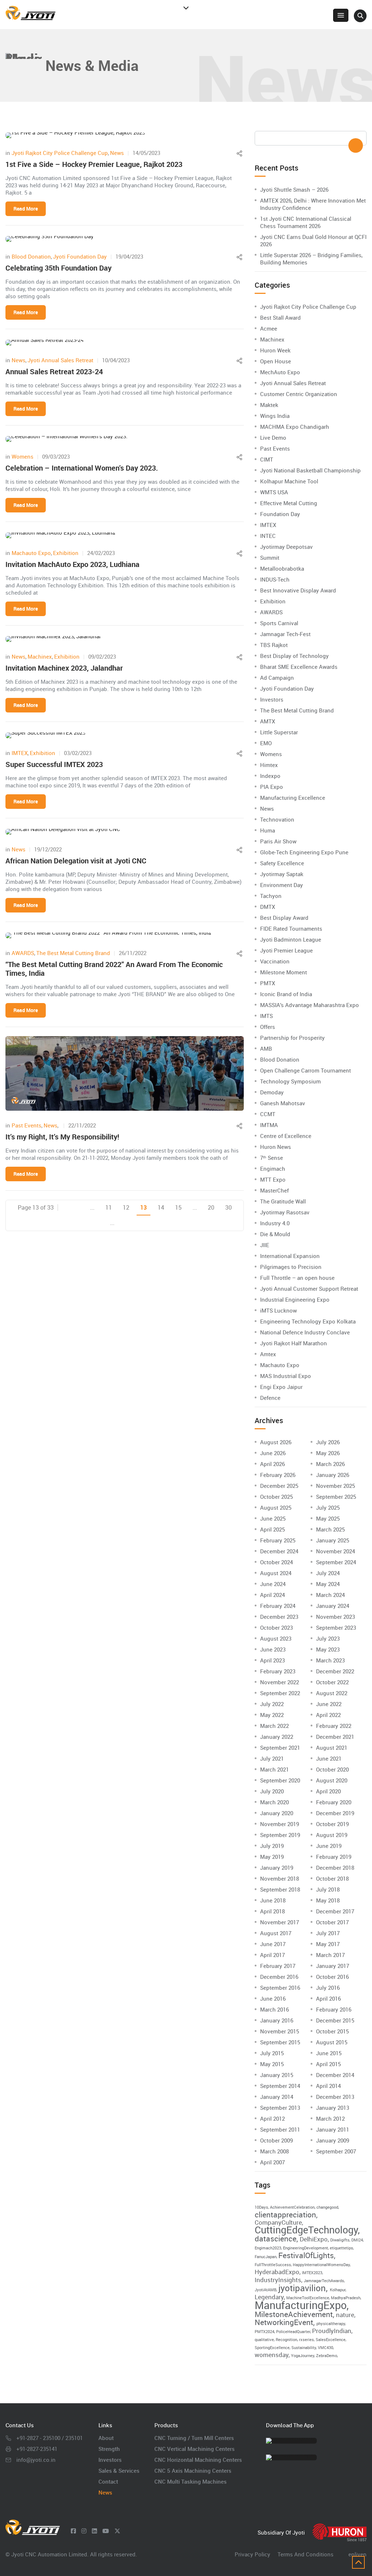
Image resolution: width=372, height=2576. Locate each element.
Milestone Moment (284, 972)
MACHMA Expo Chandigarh (295, 427)
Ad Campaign (277, 678)
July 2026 (328, 1442)
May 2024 (328, 1584)
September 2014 (280, 2086)
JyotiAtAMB (266, 2290)
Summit (270, 558)
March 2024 (330, 1595)
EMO (266, 743)
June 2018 (273, 1900)
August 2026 (276, 1442)
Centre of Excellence (286, 1136)
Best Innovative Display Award (298, 590)
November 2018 (280, 1878)
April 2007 (272, 2162)
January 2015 (277, 2075)
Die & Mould (275, 1234)
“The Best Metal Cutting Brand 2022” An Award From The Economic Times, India (114, 969)
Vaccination (275, 961)
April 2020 (328, 1791)
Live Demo (273, 438)
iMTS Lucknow (278, 1310)
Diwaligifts (340, 2240)
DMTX (268, 907)
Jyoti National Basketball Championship (310, 470)
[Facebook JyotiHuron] (73, 2531)
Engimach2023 (268, 2248)
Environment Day (282, 885)
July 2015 (272, 2053)
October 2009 (276, 2140)
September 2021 (280, 1748)
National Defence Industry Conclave (305, 1332)
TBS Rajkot (274, 645)
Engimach (273, 1169)
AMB (266, 1049)
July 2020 (272, 1791)
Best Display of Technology (294, 656)
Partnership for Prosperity (292, 1038)
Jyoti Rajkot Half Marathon (294, 1343)
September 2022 (280, 1693)
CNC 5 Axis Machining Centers (193, 2471)
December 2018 (335, 1868)
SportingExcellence (272, 2348)
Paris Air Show (278, 841)
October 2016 (332, 1977)
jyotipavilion (302, 2288)
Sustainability (304, 2348)
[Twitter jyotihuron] (117, 2531)
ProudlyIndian (332, 2331)
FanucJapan (266, 2257)
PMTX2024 (264, 2332)
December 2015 (335, 2020)
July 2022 (272, 1704)
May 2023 (328, 1649)
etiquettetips (341, 2248)
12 (126, 1207)
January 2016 (277, 2020)
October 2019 (332, 1824)
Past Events (27, 1125)
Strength (109, 2449)
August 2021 (332, 1748)
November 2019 (280, 1824)
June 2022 (329, 1704)
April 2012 (272, 2118)
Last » (138, 1223)
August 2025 (276, 1507)
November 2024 (335, 1551)
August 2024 (276, 1573)
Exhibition (66, 553)
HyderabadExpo (277, 2272)
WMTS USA (274, 492)
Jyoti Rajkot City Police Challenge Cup (60, 153)
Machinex (40, 656)
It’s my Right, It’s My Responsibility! (62, 1137)
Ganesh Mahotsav (283, 1103)
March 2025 (330, 1529)
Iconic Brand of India (286, 994)
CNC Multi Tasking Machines (191, 2481)
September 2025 (336, 1497)
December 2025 (279, 1486)
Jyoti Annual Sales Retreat (60, 360)
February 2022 (334, 1726)
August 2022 (332, 1693)
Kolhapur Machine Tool (289, 481)
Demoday (272, 1092)
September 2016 (280, 1988)
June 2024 (273, 1584)
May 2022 (272, 1715)
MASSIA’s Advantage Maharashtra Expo (310, 1005)
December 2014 (335, 2075)
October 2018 (332, 1878)
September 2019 (280, 1835)
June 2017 (273, 1944)
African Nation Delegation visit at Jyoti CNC (76, 861)
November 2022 (280, 1682)
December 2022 (335, 1671)
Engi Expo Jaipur (281, 1387)
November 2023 (335, 1617)
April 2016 (328, 1998)
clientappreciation (285, 2214)
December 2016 (279, 1977)
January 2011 (333, 2129)
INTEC (268, 536)
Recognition (286, 2340)
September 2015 (280, 2042)
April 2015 (328, 2064)
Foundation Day (280, 514)
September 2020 (280, 1780)
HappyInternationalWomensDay (321, 2265)
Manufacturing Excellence (293, 798)
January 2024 (333, 1606)
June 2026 (273, 1453)
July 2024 (328, 1573)
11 (109, 1207)
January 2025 (333, 1540)
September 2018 (280, 1889)
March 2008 (274, 2151)
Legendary (269, 2297)
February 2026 (278, 1475)
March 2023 (330, 1660)
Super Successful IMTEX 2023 (54, 764)
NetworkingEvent (284, 2322)
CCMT (268, 1114)
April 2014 (328, 2086)
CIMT (267, 459)
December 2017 (335, 1911)
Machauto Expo (31, 553)
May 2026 (328, 1453)
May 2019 (272, 1857)
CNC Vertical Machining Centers (195, 2449)
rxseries (306, 2340)
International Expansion (290, 1256)
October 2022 (332, 1682)
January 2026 (333, 1475)
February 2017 (278, 1966)
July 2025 (328, 1507)
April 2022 (328, 1715)
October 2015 (332, 2031)
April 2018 (272, 1911)
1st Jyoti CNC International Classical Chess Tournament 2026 (306, 222)
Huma (268, 830)
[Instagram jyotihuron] (84, 2531)
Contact (108, 2481)
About (106, 2438)
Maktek (269, 405)
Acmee (269, 328)
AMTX (268, 721)
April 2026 (272, 1464)
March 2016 (274, 2009)
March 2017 (330, 1955)
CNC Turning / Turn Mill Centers (194, 2438)
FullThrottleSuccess (273, 2265)
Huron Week (275, 350)
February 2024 (278, 1606)
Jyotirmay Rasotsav (285, 1212)
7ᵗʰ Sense (272, 1158)
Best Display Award (284, 918)
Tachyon (271, 896)
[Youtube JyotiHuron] (106, 2531)
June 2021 (329, 1758)
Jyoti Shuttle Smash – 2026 (294, 189)
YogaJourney (303, 2356)
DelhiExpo (314, 2239)
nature (345, 2315)
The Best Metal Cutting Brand (73, 953)
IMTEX (20, 753)
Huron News (276, 1147)
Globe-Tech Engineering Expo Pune (304, 852)
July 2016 (328, 1988)
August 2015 (332, 2042)
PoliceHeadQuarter (293, 2332)
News (117, 153)
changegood (327, 2207)
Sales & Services (119, 2471)
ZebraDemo (327, 2356)
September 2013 (280, 2108)
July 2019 (272, 1846)
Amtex (268, 1354)
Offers (268, 1027)
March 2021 (274, 1769)
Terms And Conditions (306, 2554)
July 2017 (328, 1933)
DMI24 (357, 2240)
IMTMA (269, 1125)
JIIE (265, 1245)
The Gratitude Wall (283, 1201)
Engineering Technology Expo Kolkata (308, 1321)
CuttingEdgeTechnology (306, 2230)
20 (211, 1207)
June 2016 (273, 1998)
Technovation (277, 819)
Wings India (275, 416)
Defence (270, 1398)
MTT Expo (273, 1179)
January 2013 (333, 2108)
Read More (26, 209)
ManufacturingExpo (301, 2305)
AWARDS (23, 953)
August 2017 (276, 1933)
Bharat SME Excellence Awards (299, 667)
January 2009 (333, 2140)
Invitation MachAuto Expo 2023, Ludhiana (72, 564)
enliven (357, 2554)
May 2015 (272, 2064)
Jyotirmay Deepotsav (286, 547)
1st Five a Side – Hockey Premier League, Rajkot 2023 (94, 164)
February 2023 (278, 1671)
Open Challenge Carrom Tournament (306, 1070)
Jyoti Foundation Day (80, 256)
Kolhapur (338, 2290)
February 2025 (278, 1540)
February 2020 (334, 1802)
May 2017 (328, 1944)
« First (66, 1208)
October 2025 (276, 1497)
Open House (276, 361)
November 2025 (335, 1486)
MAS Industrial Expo (286, 1376)
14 (161, 1207)
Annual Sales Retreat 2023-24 (54, 372)
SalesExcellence (331, 2340)
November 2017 (280, 1922)
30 (229, 1207)
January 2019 (277, 1868)
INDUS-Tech (275, 579)
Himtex (269, 765)
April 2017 (272, 1955)
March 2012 (330, 2118)
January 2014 (277, 2097)
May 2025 (328, 1518)
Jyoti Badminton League (291, 939)
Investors (272, 699)
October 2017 (332, 1922)
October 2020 (332, 1769)
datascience (276, 2238)
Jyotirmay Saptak (282, 874)
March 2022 (274, 1726)
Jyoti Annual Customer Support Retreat (309, 1289)
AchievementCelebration (292, 2207)
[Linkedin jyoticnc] (94, 2531)
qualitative (264, 2340)
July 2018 (328, 1889)
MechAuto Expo (280, 372)
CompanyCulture (278, 2222)
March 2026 (330, 1464)
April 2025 (272, 1529)
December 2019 (335, 1813)
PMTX (268, 983)
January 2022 (277, 1737)
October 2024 (276, 1562)
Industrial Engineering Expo (295, 1299)
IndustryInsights (278, 2280)
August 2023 (276, 1638)
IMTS (266, 1016)
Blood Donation (31, 256)
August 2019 (332, 1835)
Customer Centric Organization (299, 394)
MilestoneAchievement (294, 2314)
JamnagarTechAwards (324, 2281)
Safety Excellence (282, 863)
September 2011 (280, 2129)
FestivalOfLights (306, 2255)
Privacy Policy (252, 2554)
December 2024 (279, 1551)
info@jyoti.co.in (36, 2460)
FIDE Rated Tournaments (291, 928)
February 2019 (334, 1857)
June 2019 (329, 1846)
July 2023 (328, 1638)
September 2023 (336, 1628)
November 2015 (280, 2031)
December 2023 (279, 1617)
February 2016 (334, 2009)
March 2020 (274, 1802)
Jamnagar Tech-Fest (285, 634)
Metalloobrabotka (282, 568)
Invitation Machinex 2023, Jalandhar (64, 668)
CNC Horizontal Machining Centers (198, 2460)
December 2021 (335, 1737)
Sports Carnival (279, 623)
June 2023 (273, 1649)
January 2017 (333, 1966)
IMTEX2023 (312, 2273)
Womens (23, 456)
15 (178, 1207)
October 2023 (276, 1628)
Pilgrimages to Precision (291, 1267)
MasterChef (274, 1190)
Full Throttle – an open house (297, 1278)
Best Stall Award (280, 317)
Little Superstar (279, 732)
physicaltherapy (331, 2324)
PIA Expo (272, 787)
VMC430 (325, 2348)
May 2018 (328, 1900)
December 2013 (335, 2097)
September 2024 (336, 1562)
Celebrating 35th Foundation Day (58, 268)
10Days (261, 2207)
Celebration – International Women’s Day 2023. (82, 468)
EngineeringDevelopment (306, 2248)
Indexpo (270, 776)
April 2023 (272, 1660)
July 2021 (272, 1758)
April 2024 (272, 1595)
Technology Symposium (290, 1081)
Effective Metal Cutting (289, 503)
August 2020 (332, 1780)
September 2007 (336, 2151)
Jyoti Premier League (286, 950)
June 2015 (329, 2053)
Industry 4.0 (275, 1223)
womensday (272, 2355)
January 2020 (277, 1813)
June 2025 (273, 1518)
